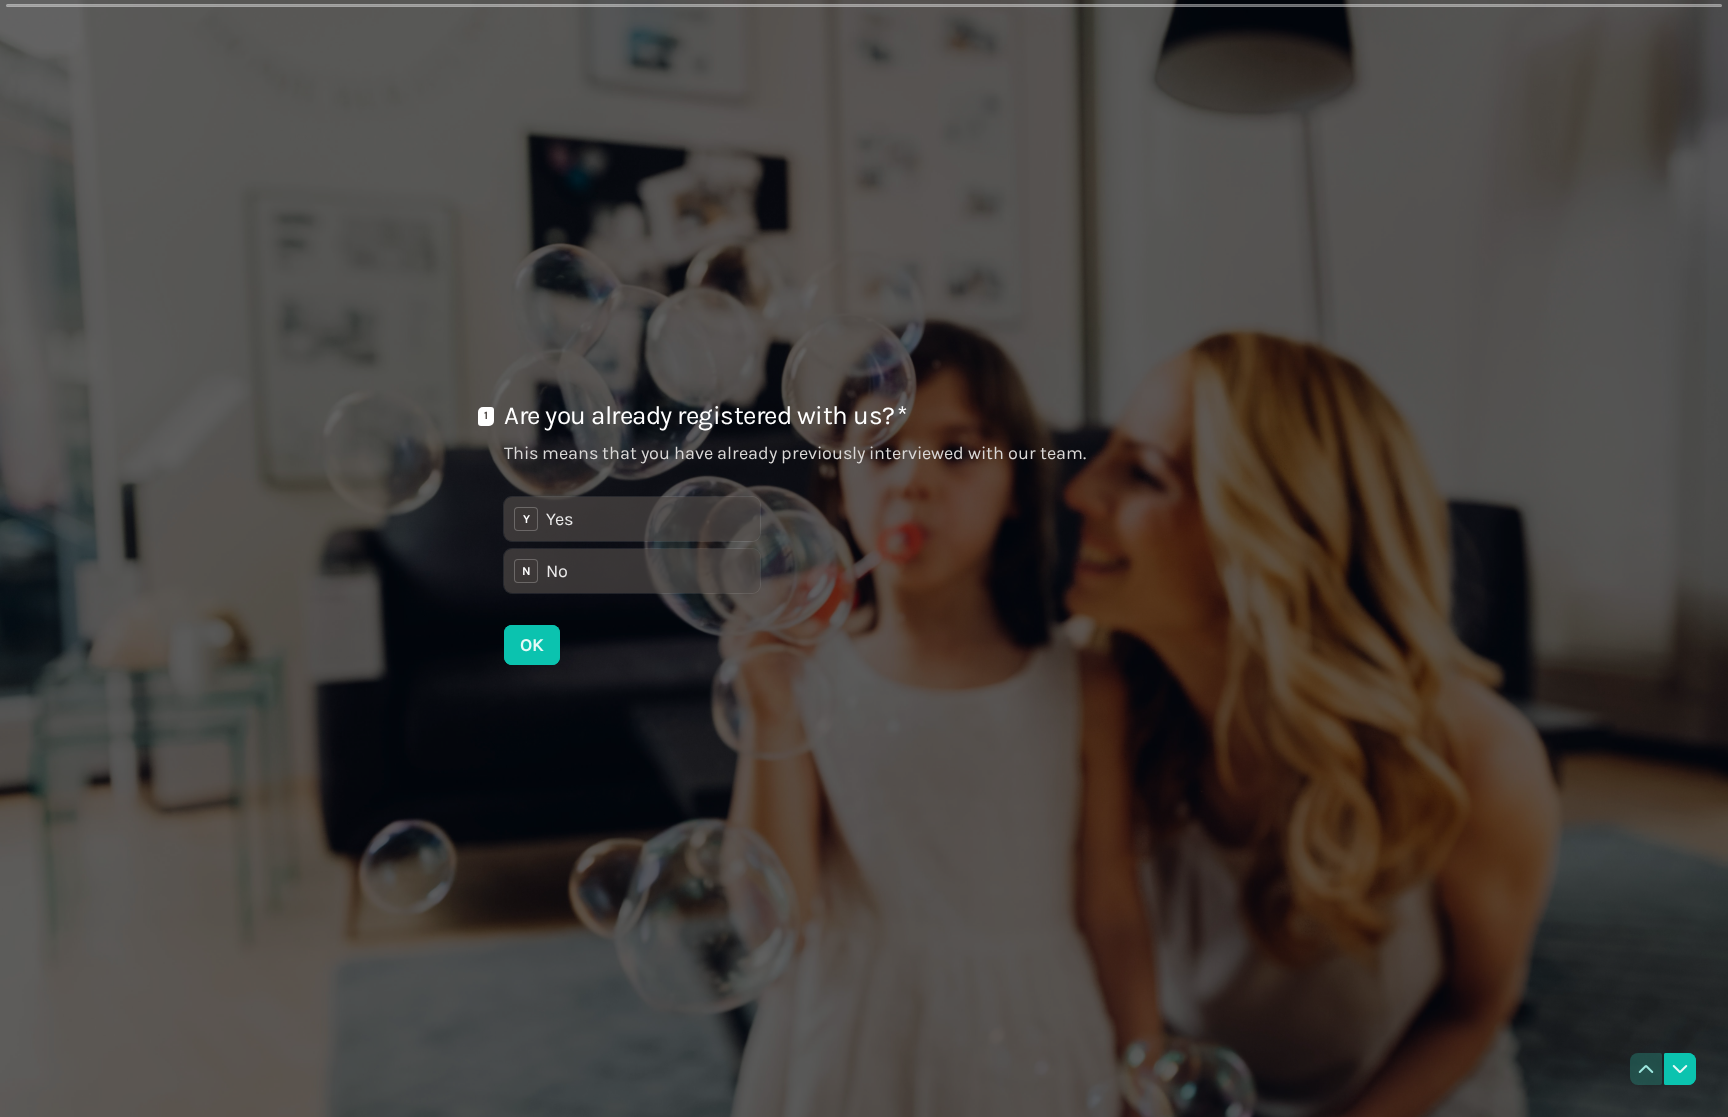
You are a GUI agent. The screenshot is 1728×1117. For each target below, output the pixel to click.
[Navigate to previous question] (1646, 1069)
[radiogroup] (632, 545)
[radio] (632, 519)
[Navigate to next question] (1680, 1069)
